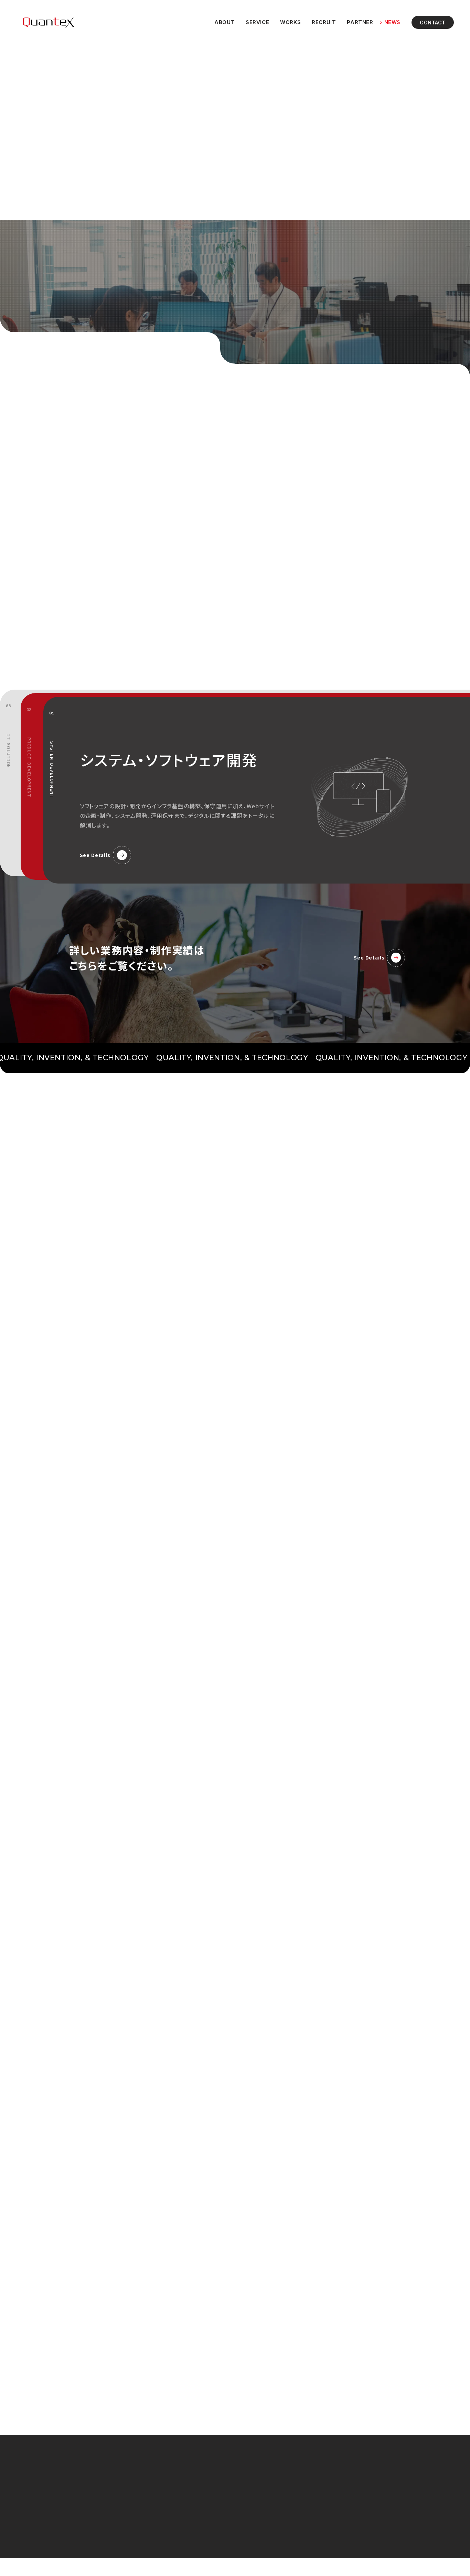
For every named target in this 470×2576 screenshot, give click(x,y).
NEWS (388, 24)
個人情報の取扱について (361, 2483)
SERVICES (256, 2496)
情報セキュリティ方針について (368, 2496)
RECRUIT (320, 24)
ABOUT (220, 24)
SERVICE (253, 24)
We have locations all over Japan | (80, 156)
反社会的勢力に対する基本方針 (368, 2521)
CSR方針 (346, 2508)
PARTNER (356, 24)
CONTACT (430, 24)
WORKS (286, 24)
